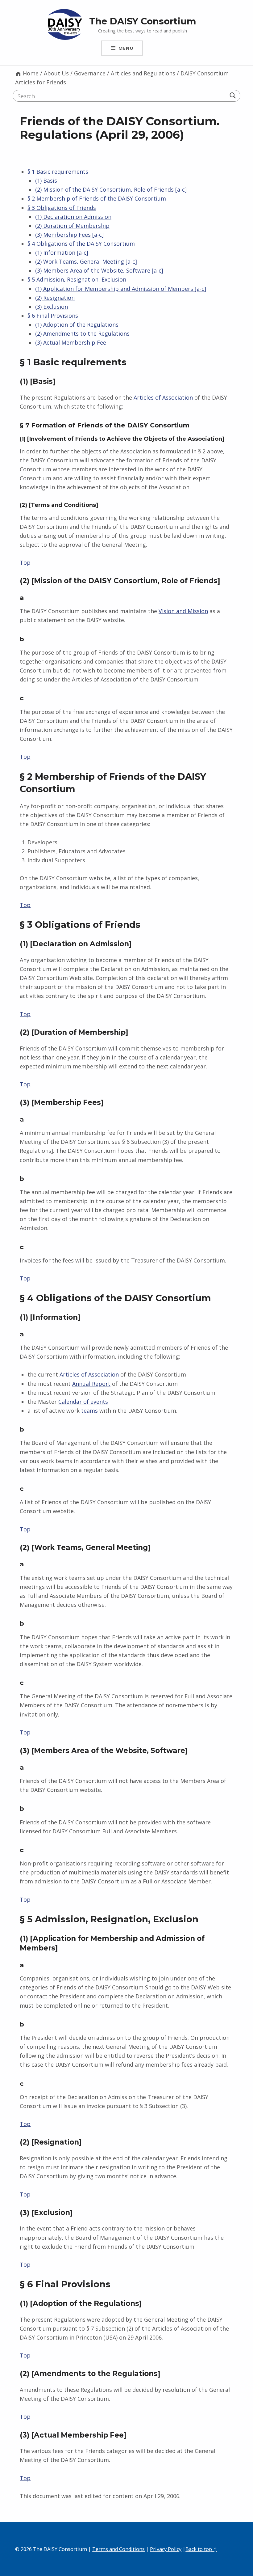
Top (25, 562)
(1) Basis (46, 180)
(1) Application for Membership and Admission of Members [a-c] (121, 289)
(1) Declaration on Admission (73, 217)
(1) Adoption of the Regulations (77, 325)
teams (89, 1411)
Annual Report (91, 1384)
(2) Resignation (55, 298)
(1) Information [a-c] (62, 253)
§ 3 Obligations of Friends (62, 208)
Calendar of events (83, 1402)
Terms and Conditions (118, 2549)
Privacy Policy (166, 2549)
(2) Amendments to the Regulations (82, 333)
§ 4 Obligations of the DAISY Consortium (81, 244)
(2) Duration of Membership (72, 226)
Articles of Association (163, 397)
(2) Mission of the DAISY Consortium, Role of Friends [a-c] (111, 189)
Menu (126, 48)
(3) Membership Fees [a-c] (69, 235)
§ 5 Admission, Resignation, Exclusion (77, 279)
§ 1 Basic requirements (58, 172)
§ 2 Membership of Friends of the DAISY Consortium (97, 198)
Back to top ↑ (201, 2549)
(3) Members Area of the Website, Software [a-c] (99, 270)
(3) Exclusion (52, 307)
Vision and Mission (183, 611)
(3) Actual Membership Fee (71, 342)
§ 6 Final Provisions (53, 316)
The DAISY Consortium (143, 21)
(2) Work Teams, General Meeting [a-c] (86, 261)
